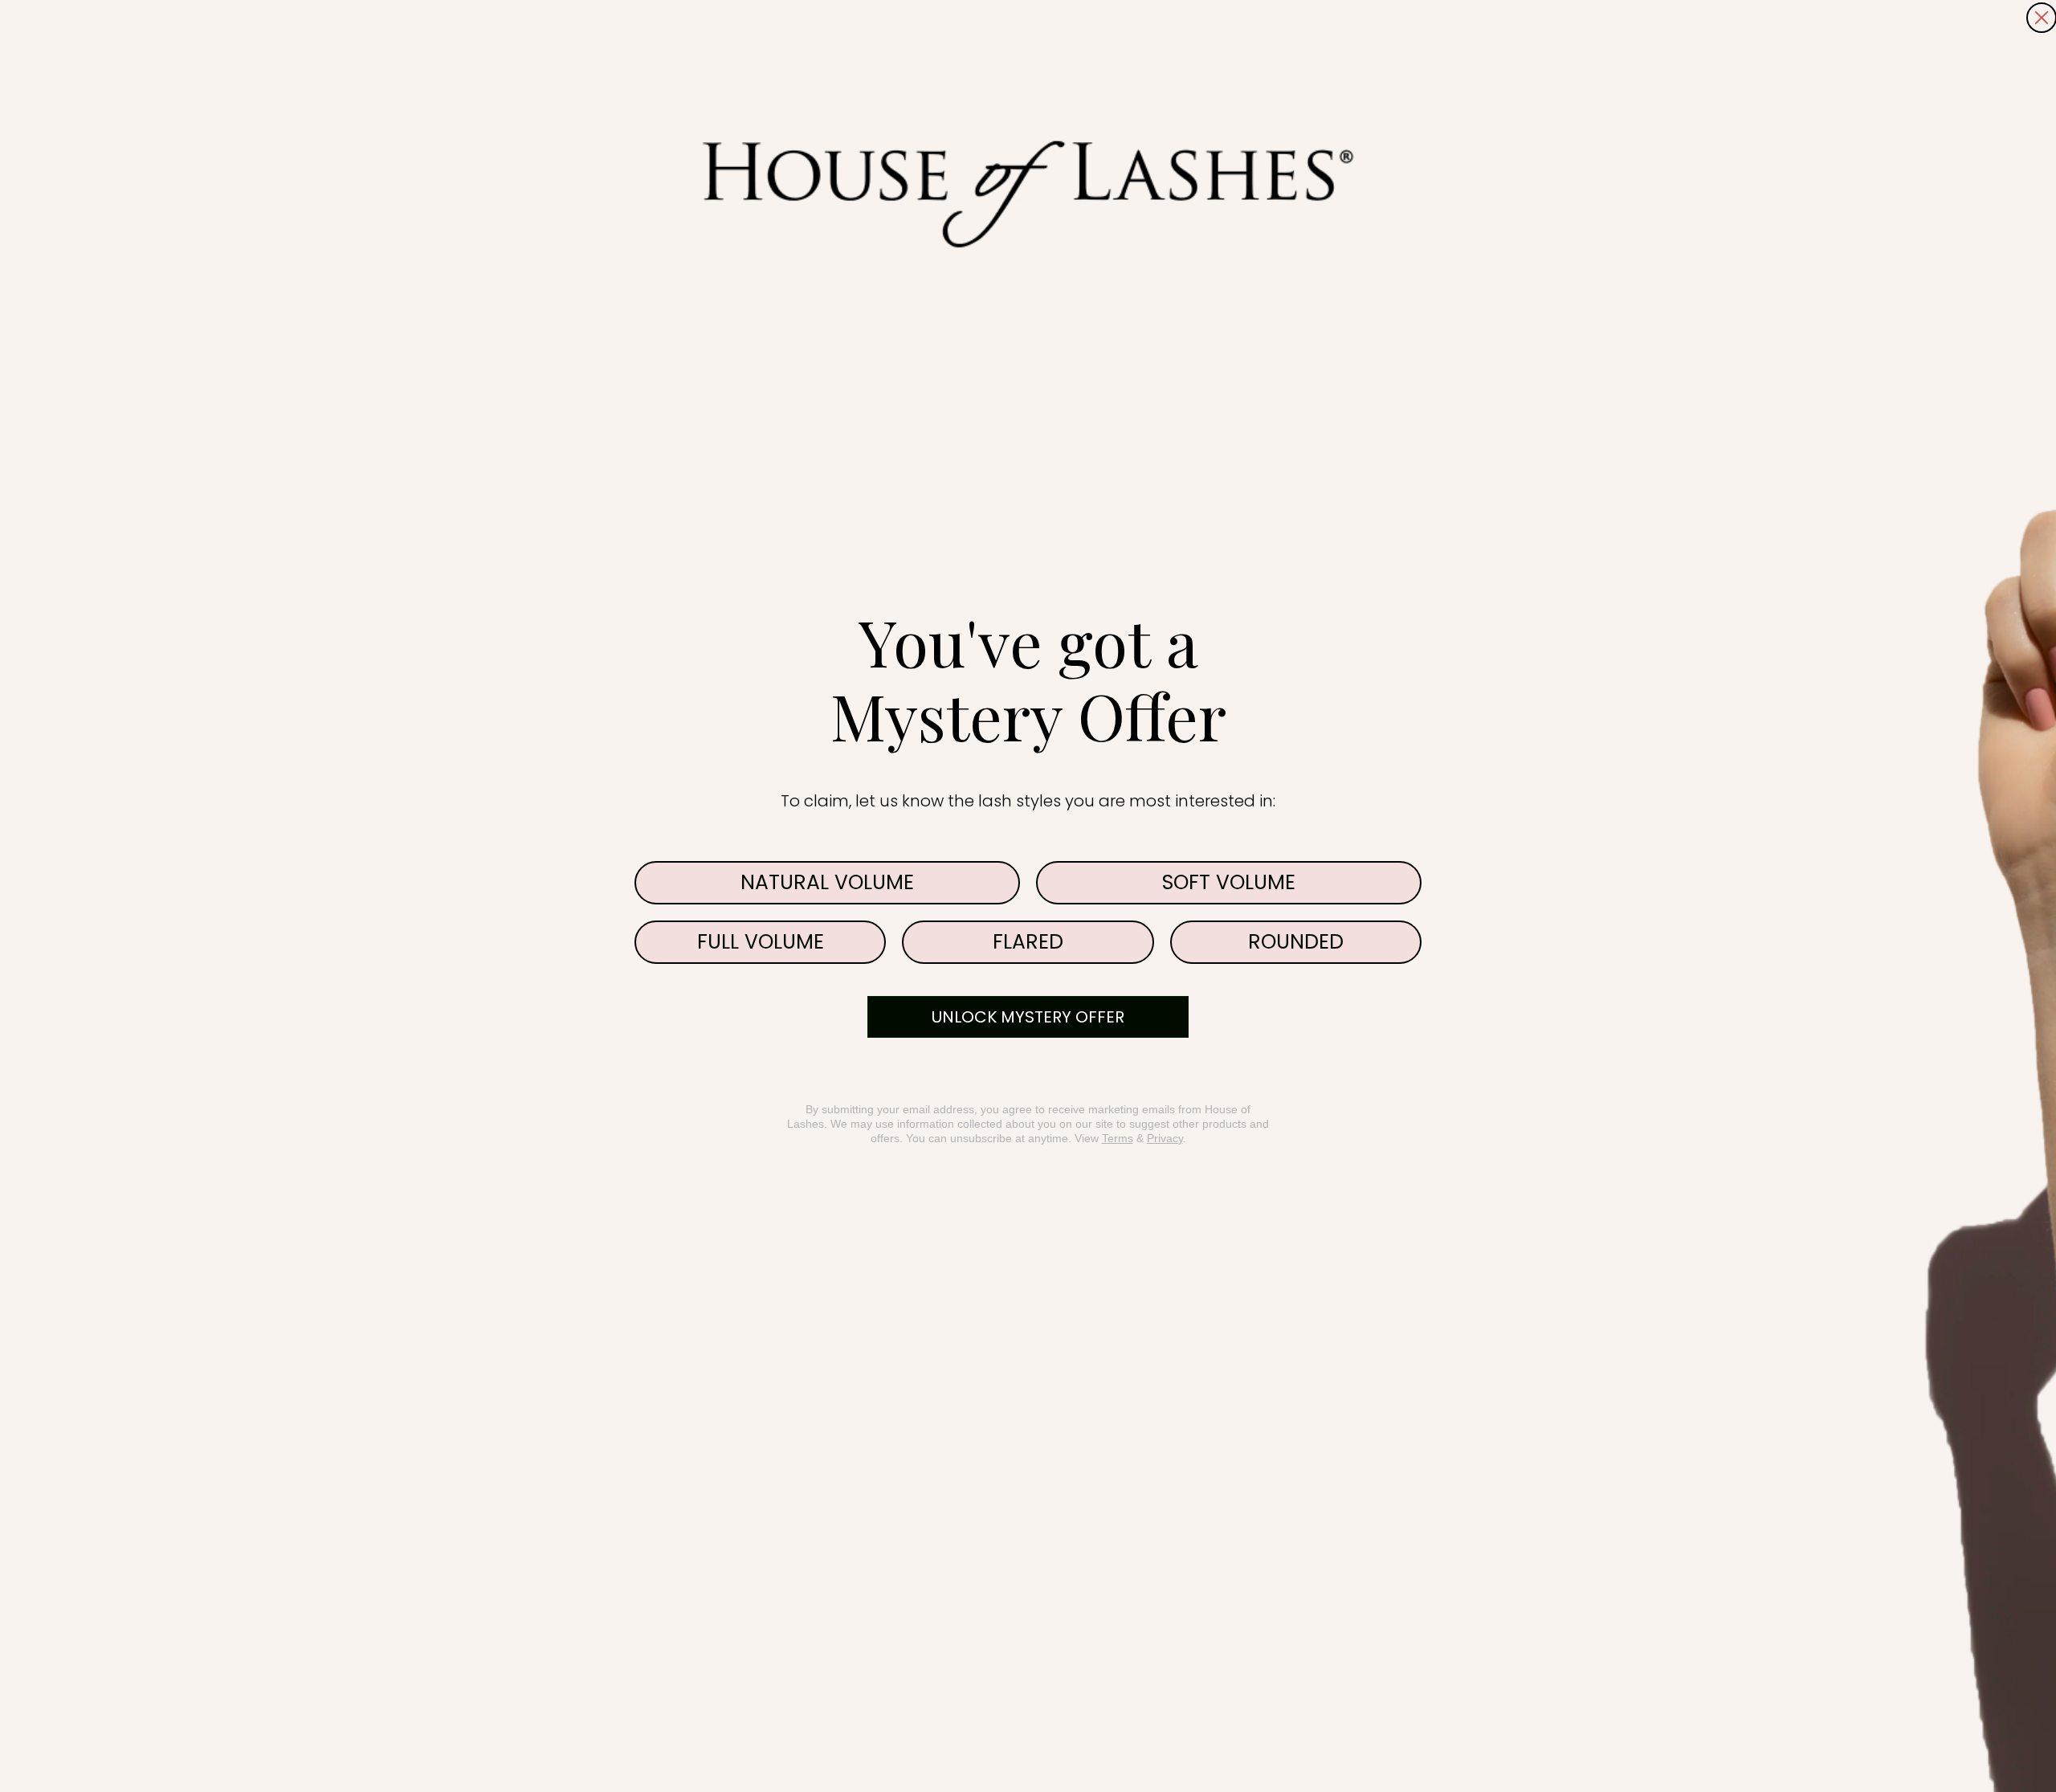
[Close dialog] (2042, 18)
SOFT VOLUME (1229, 882)
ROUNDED (1296, 942)
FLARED (1028, 942)
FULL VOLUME (761, 942)
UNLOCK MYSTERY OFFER (1028, 1017)
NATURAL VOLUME (827, 882)
